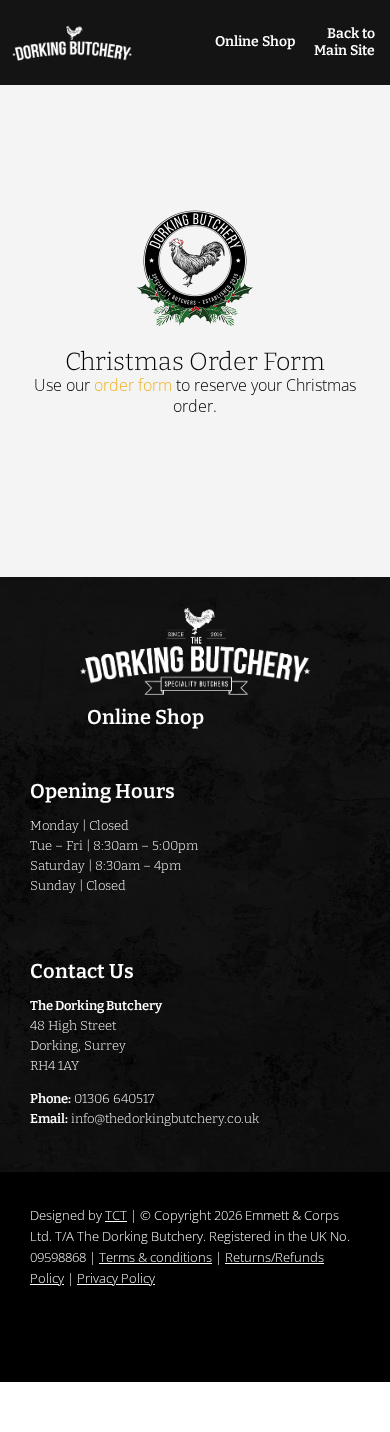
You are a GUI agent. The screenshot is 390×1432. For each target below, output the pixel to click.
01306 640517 (114, 1098)
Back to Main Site (344, 42)
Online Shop (255, 41)
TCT (116, 1215)
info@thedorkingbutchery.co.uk (165, 1118)
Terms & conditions (155, 1257)
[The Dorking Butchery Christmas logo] (195, 213)
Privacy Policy (116, 1278)
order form (133, 385)
